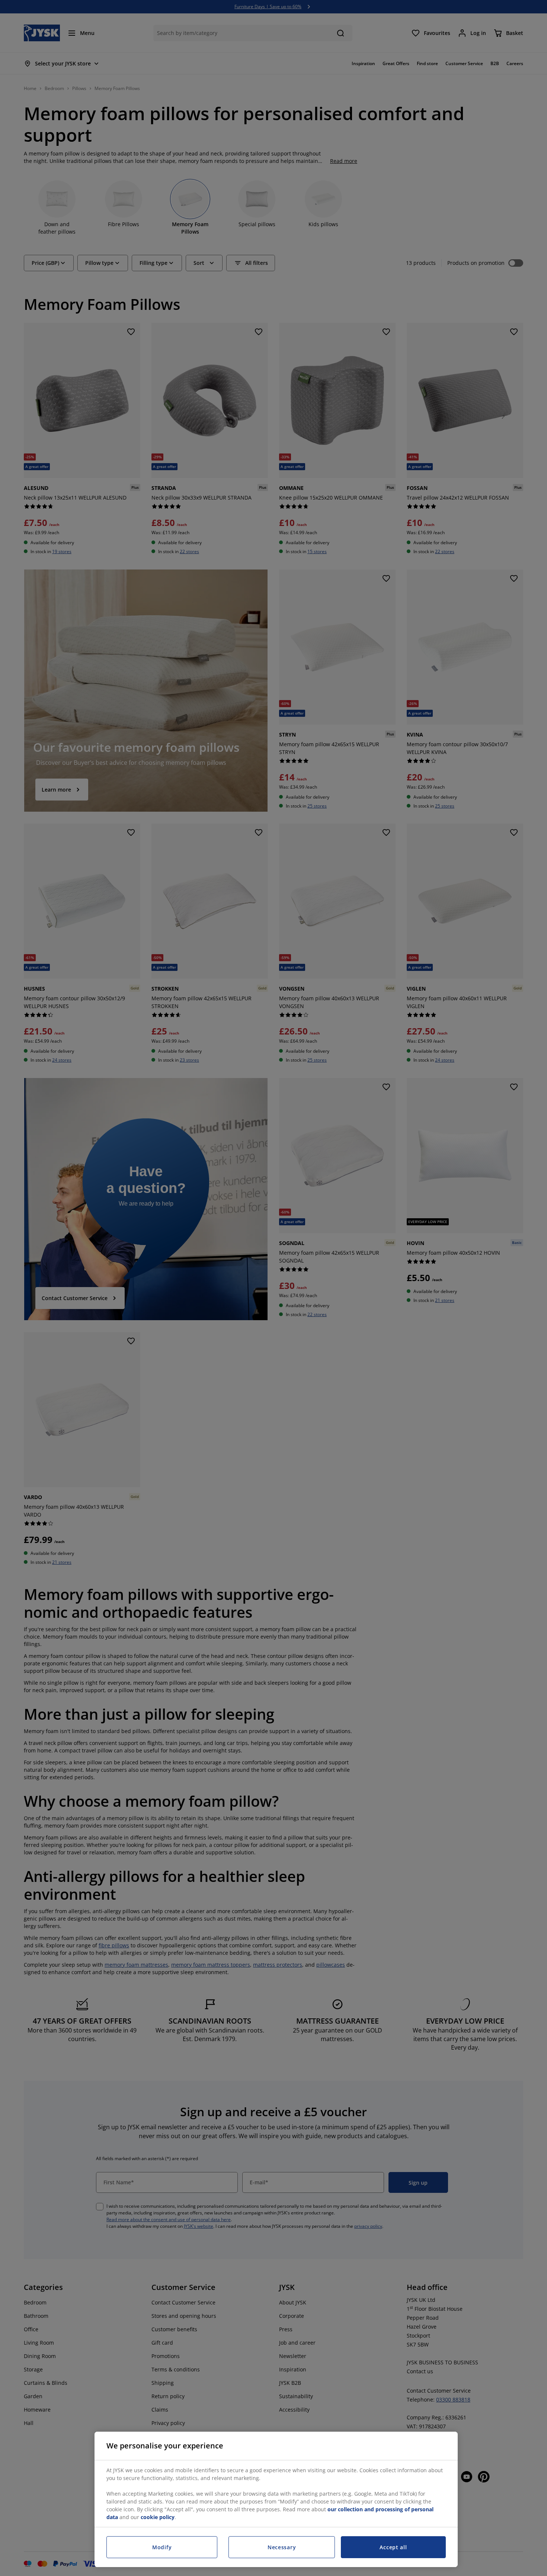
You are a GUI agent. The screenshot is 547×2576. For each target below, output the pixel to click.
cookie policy (158, 2517)
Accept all (393, 2547)
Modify (162, 2547)
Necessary (282, 2547)
